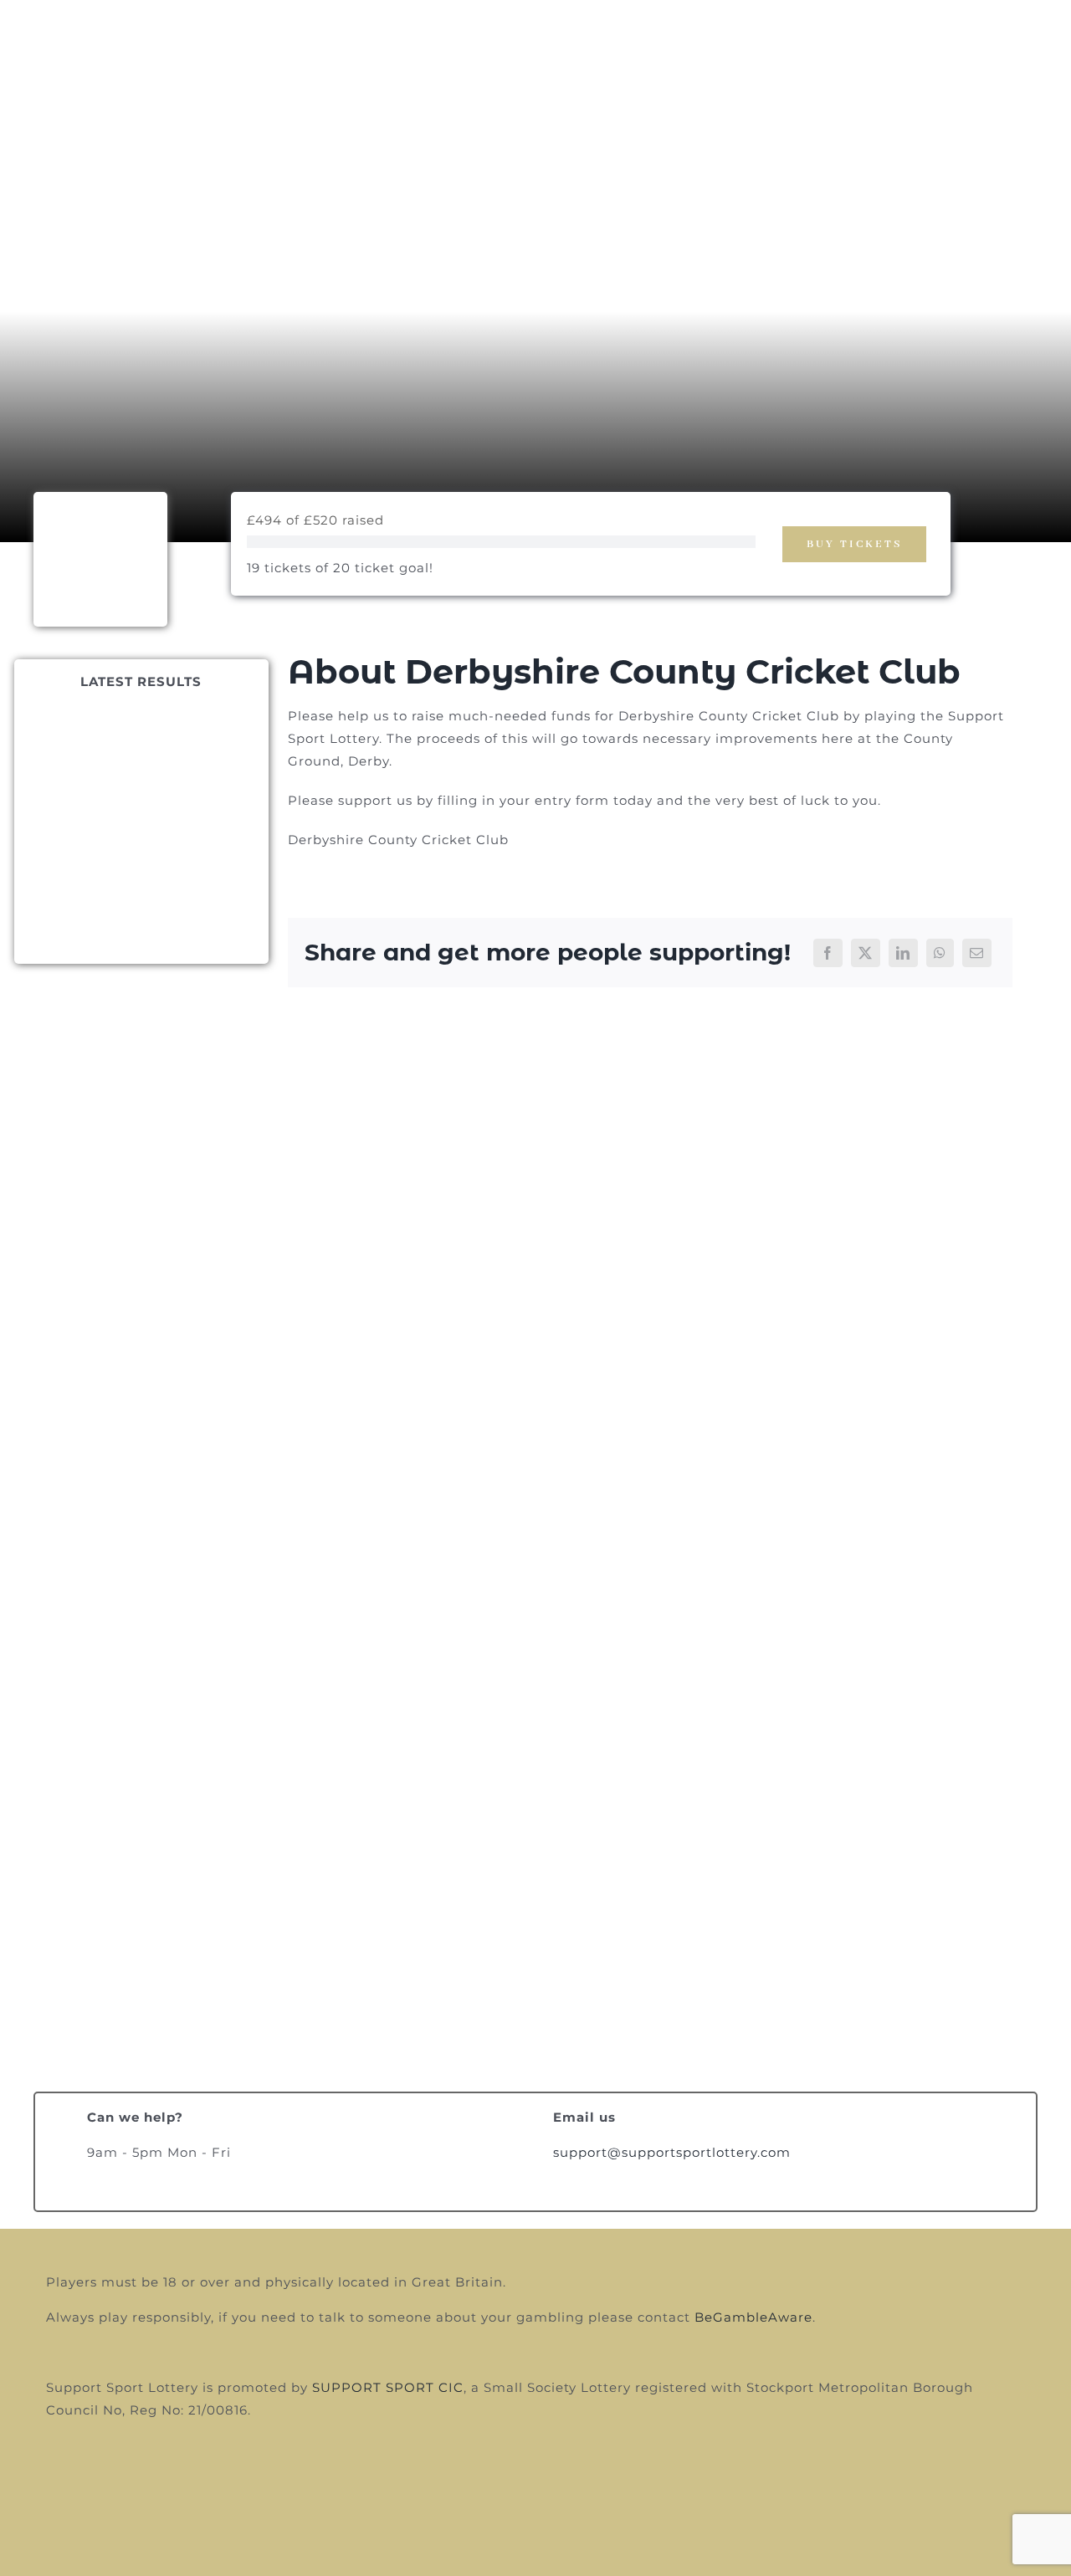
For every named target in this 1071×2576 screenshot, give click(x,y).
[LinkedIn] (903, 953)
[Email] (977, 953)
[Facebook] (828, 953)
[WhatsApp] (940, 953)
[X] (866, 953)
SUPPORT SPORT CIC (388, 2387)
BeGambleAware (753, 2317)
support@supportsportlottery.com (672, 2152)
